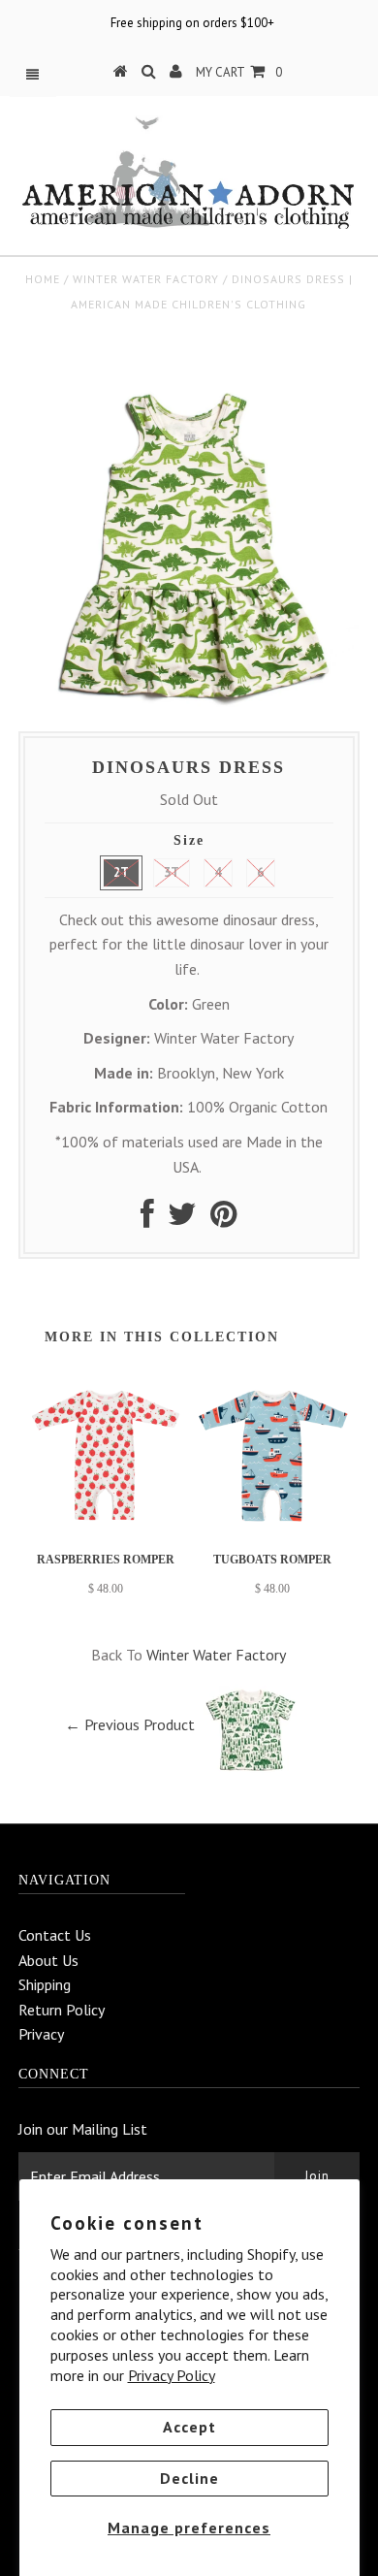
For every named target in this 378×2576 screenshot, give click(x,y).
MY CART (239, 72)
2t (121, 872)
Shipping (45, 1984)
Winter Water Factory (146, 279)
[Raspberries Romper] (106, 1529)
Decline (189, 2478)
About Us (48, 1960)
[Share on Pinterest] (223, 1219)
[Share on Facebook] (147, 1219)
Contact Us (55, 1935)
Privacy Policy (172, 2375)
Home (43, 279)
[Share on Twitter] (182, 1219)
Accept (189, 2427)
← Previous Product (130, 1724)
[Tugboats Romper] (272, 1529)
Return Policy (62, 2010)
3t (172, 872)
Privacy (41, 2034)
